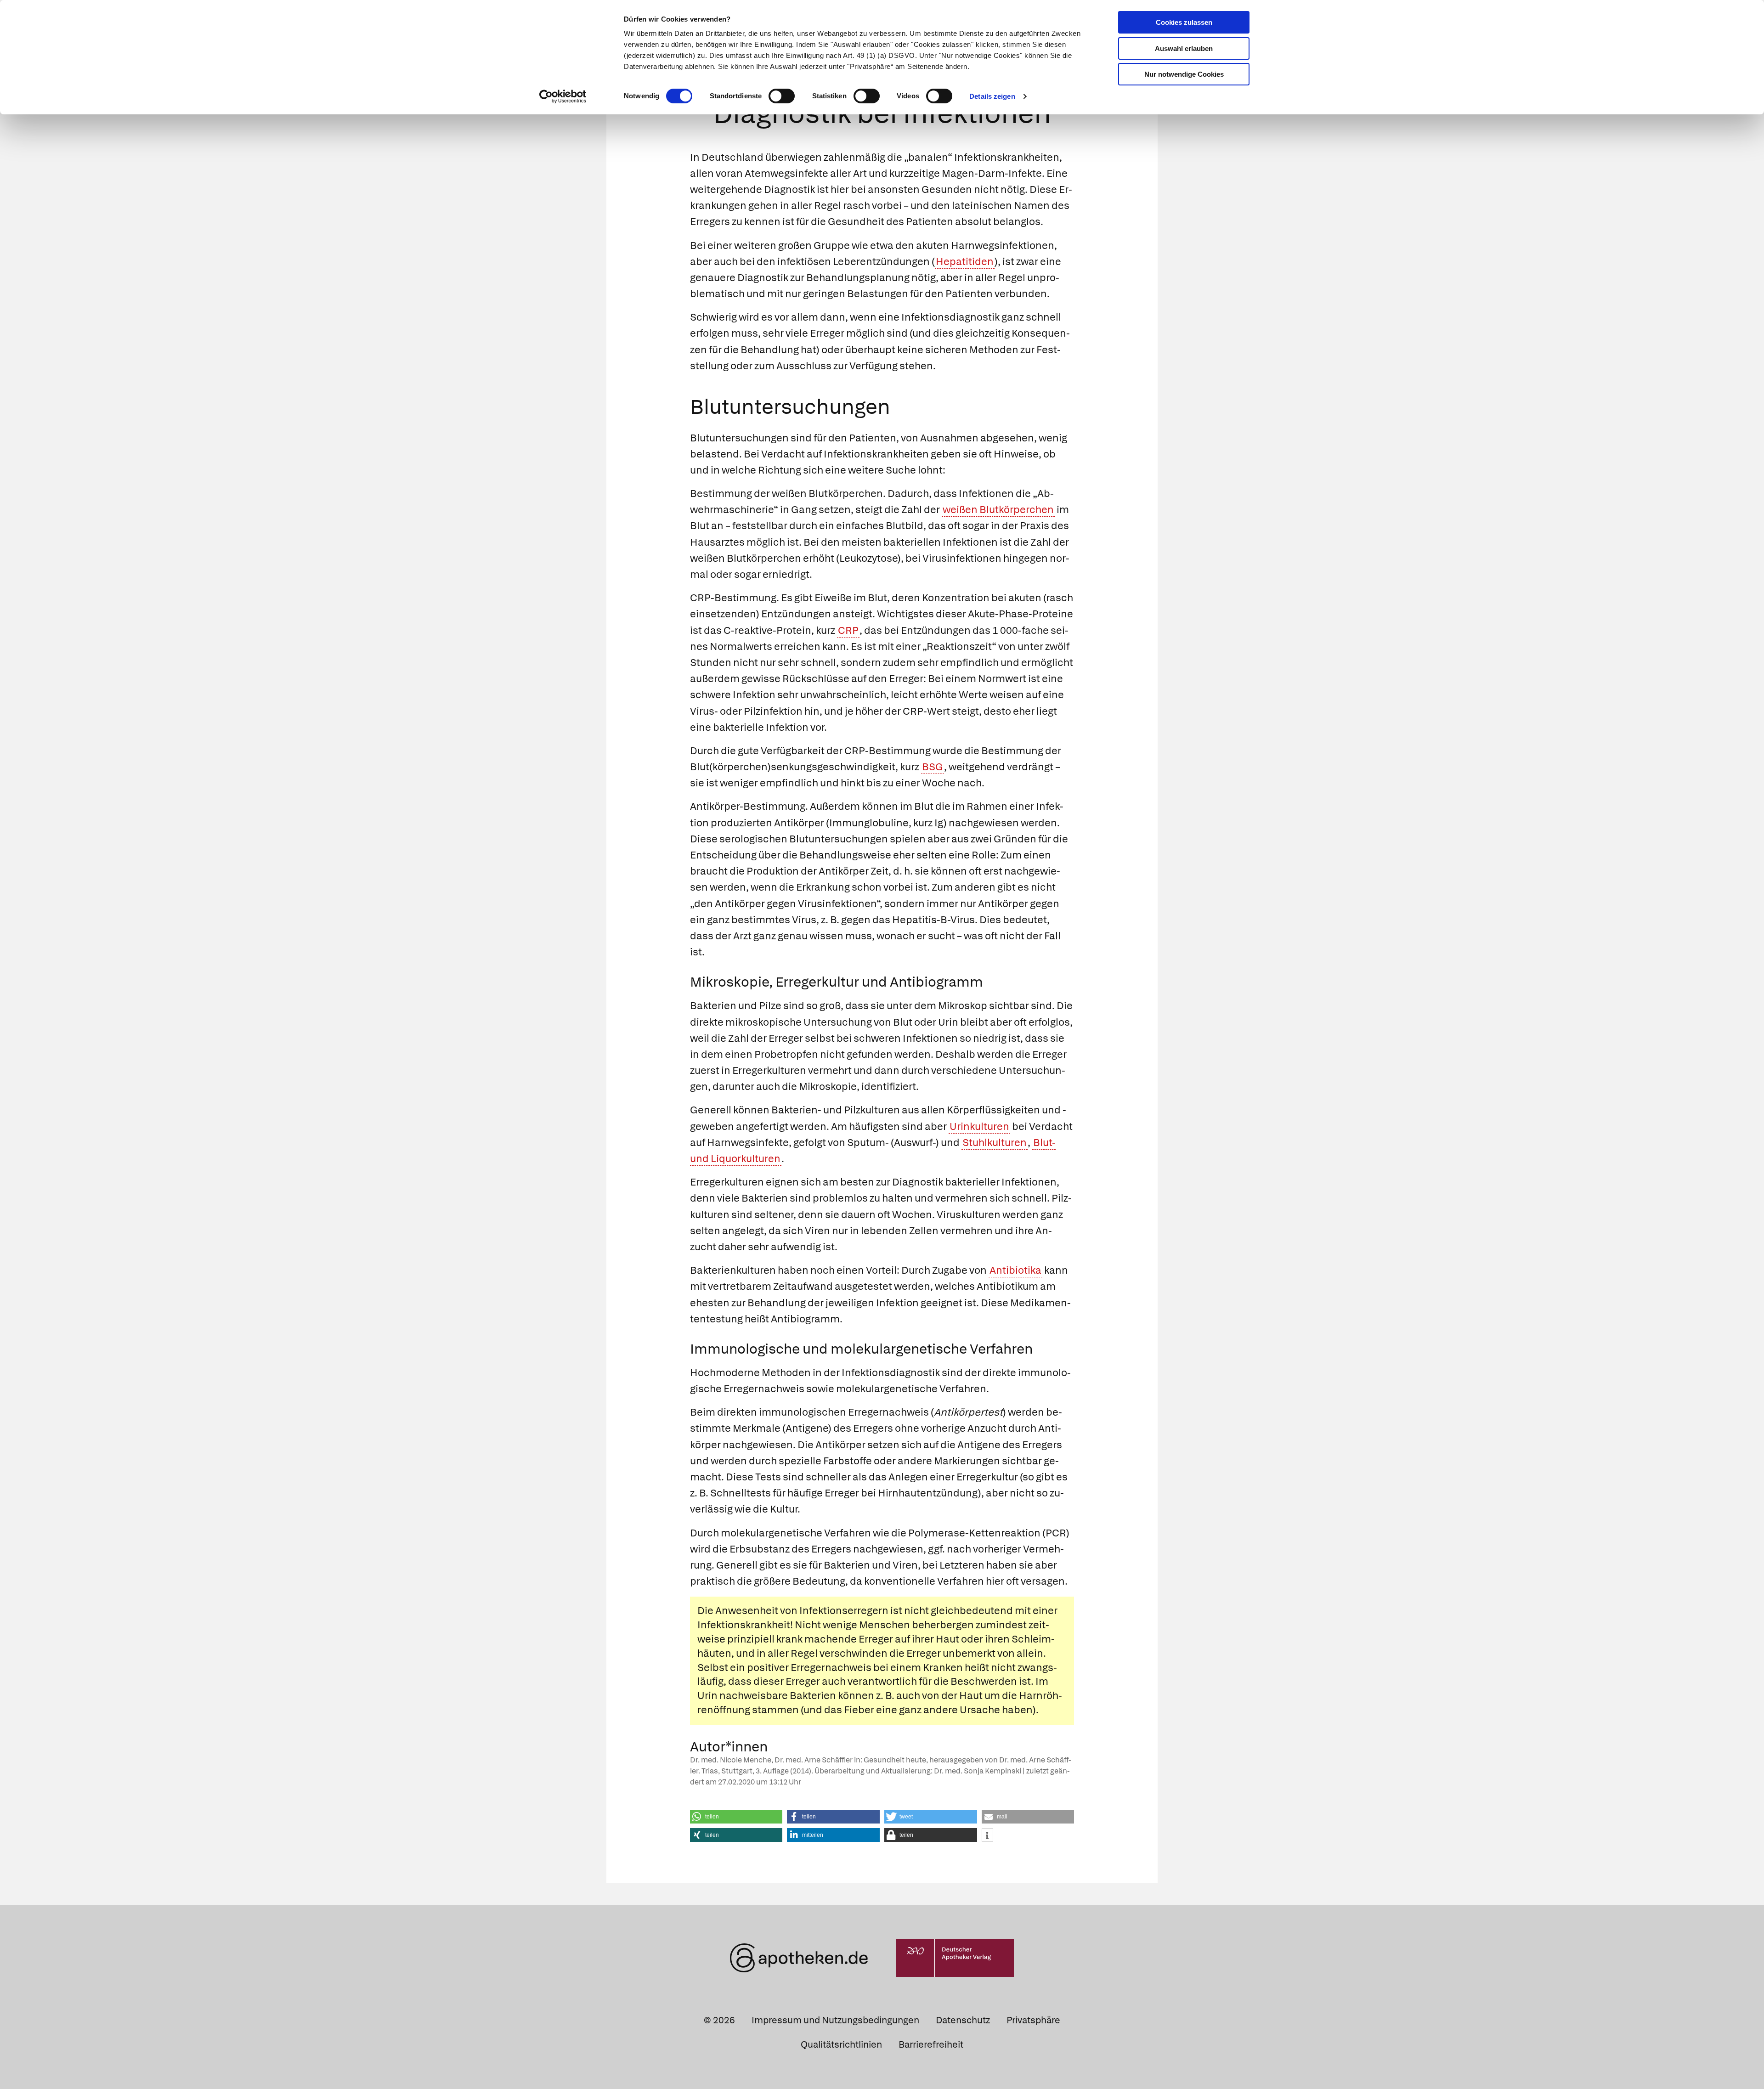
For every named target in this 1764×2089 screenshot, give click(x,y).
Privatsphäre (1033, 2020)
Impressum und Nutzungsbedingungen (835, 2020)
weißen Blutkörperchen (998, 510)
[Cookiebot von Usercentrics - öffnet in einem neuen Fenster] (563, 96)
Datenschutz (963, 2020)
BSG (933, 767)
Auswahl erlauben (1184, 48)
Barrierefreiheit (931, 2044)
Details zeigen (992, 96)
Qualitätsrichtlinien (841, 2044)
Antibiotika (1015, 1270)
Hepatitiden (965, 262)
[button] (736, 1817)
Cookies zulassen (1184, 22)
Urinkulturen (979, 1126)
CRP (848, 630)
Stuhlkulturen (995, 1143)
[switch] (782, 96)
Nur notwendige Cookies (1184, 74)
